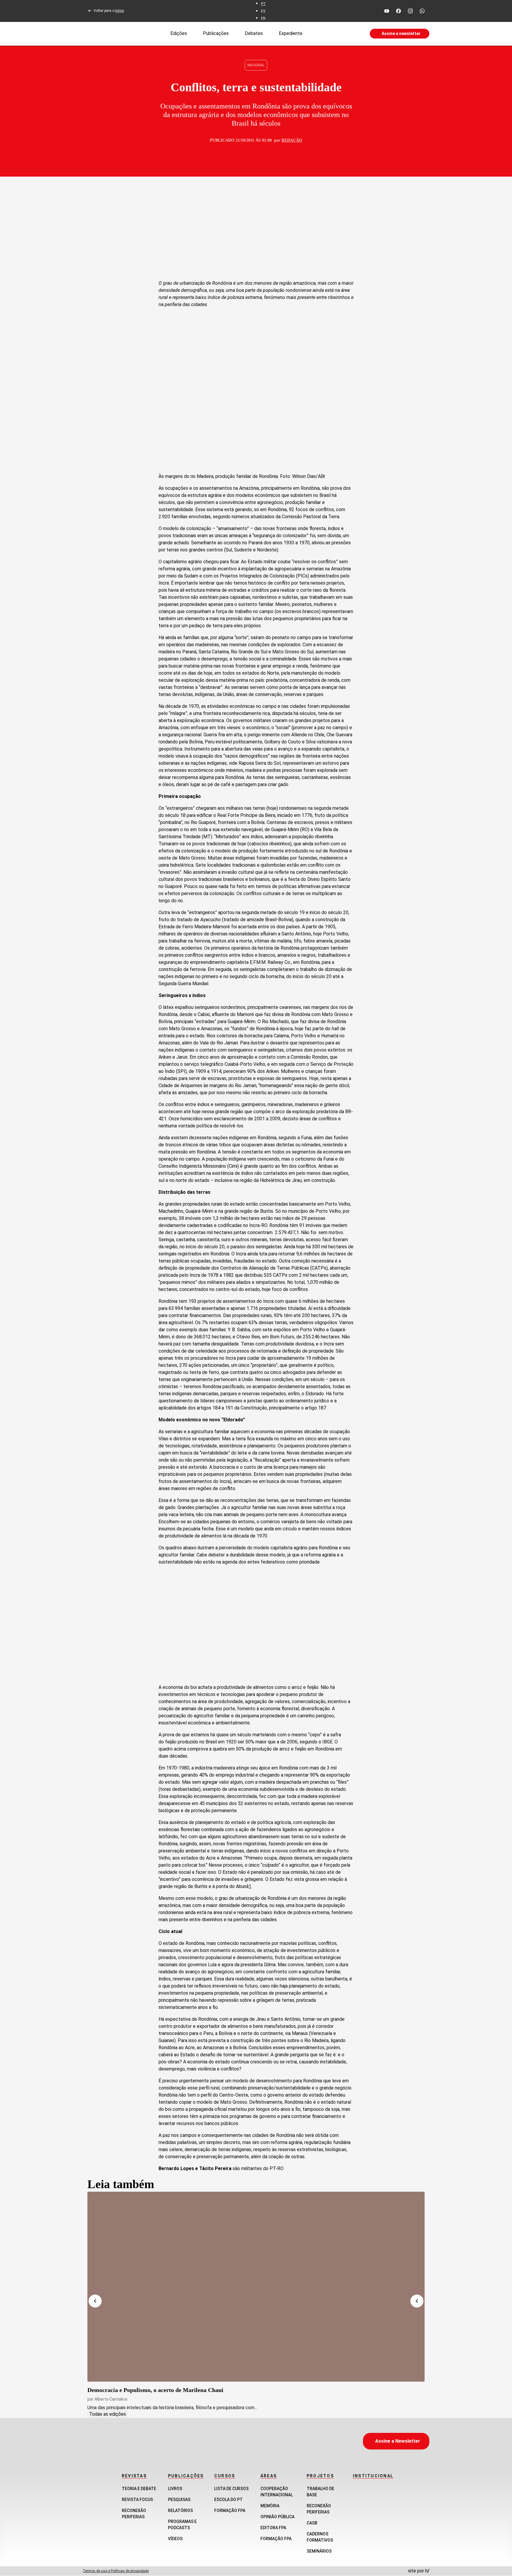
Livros (175, 2489)
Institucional (373, 2476)
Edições (179, 33)
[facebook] (399, 11)
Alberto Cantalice (111, 2399)
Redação (292, 140)
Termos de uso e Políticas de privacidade (116, 2571)
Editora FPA (273, 2528)
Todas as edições (108, 2414)
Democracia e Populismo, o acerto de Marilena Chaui (155, 2390)
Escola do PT (228, 2500)
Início (120, 11)
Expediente (291, 33)
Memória (270, 2506)
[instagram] (410, 11)
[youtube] (387, 11)
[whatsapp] (422, 11)
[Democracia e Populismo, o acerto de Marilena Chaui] (256, 2287)
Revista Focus (137, 2500)
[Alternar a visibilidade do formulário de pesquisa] (336, 34)
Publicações (216, 33)
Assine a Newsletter (398, 2441)
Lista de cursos (231, 2489)
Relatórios (180, 2511)
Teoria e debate (139, 2489)
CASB (312, 2523)
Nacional (256, 65)
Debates (254, 33)
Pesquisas (179, 2500)
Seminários (319, 2551)
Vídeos (175, 2539)
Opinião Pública (277, 2517)
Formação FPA (230, 2511)
